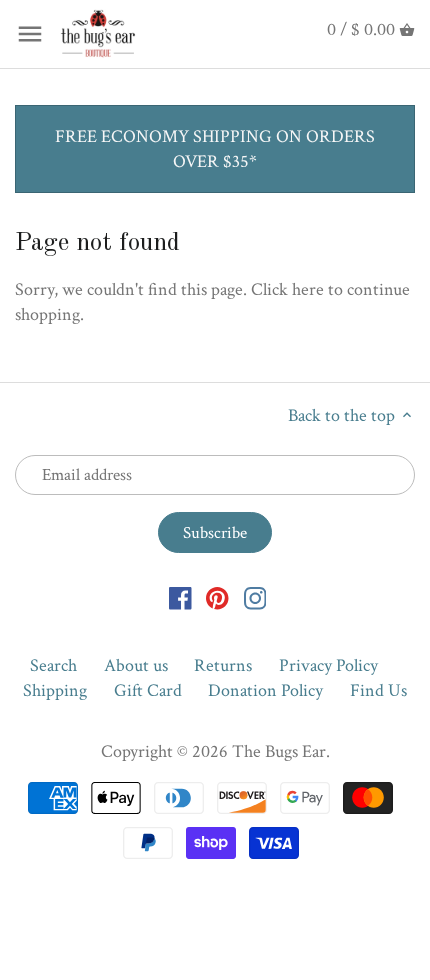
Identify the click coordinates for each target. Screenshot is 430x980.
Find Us (378, 690)
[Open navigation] (30, 34)
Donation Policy (265, 690)
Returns (223, 665)
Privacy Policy (328, 665)
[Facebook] (180, 596)
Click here (287, 289)
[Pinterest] (217, 596)
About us (136, 665)
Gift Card (148, 690)
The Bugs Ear (279, 751)
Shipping (55, 690)
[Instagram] (255, 596)
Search (53, 665)
